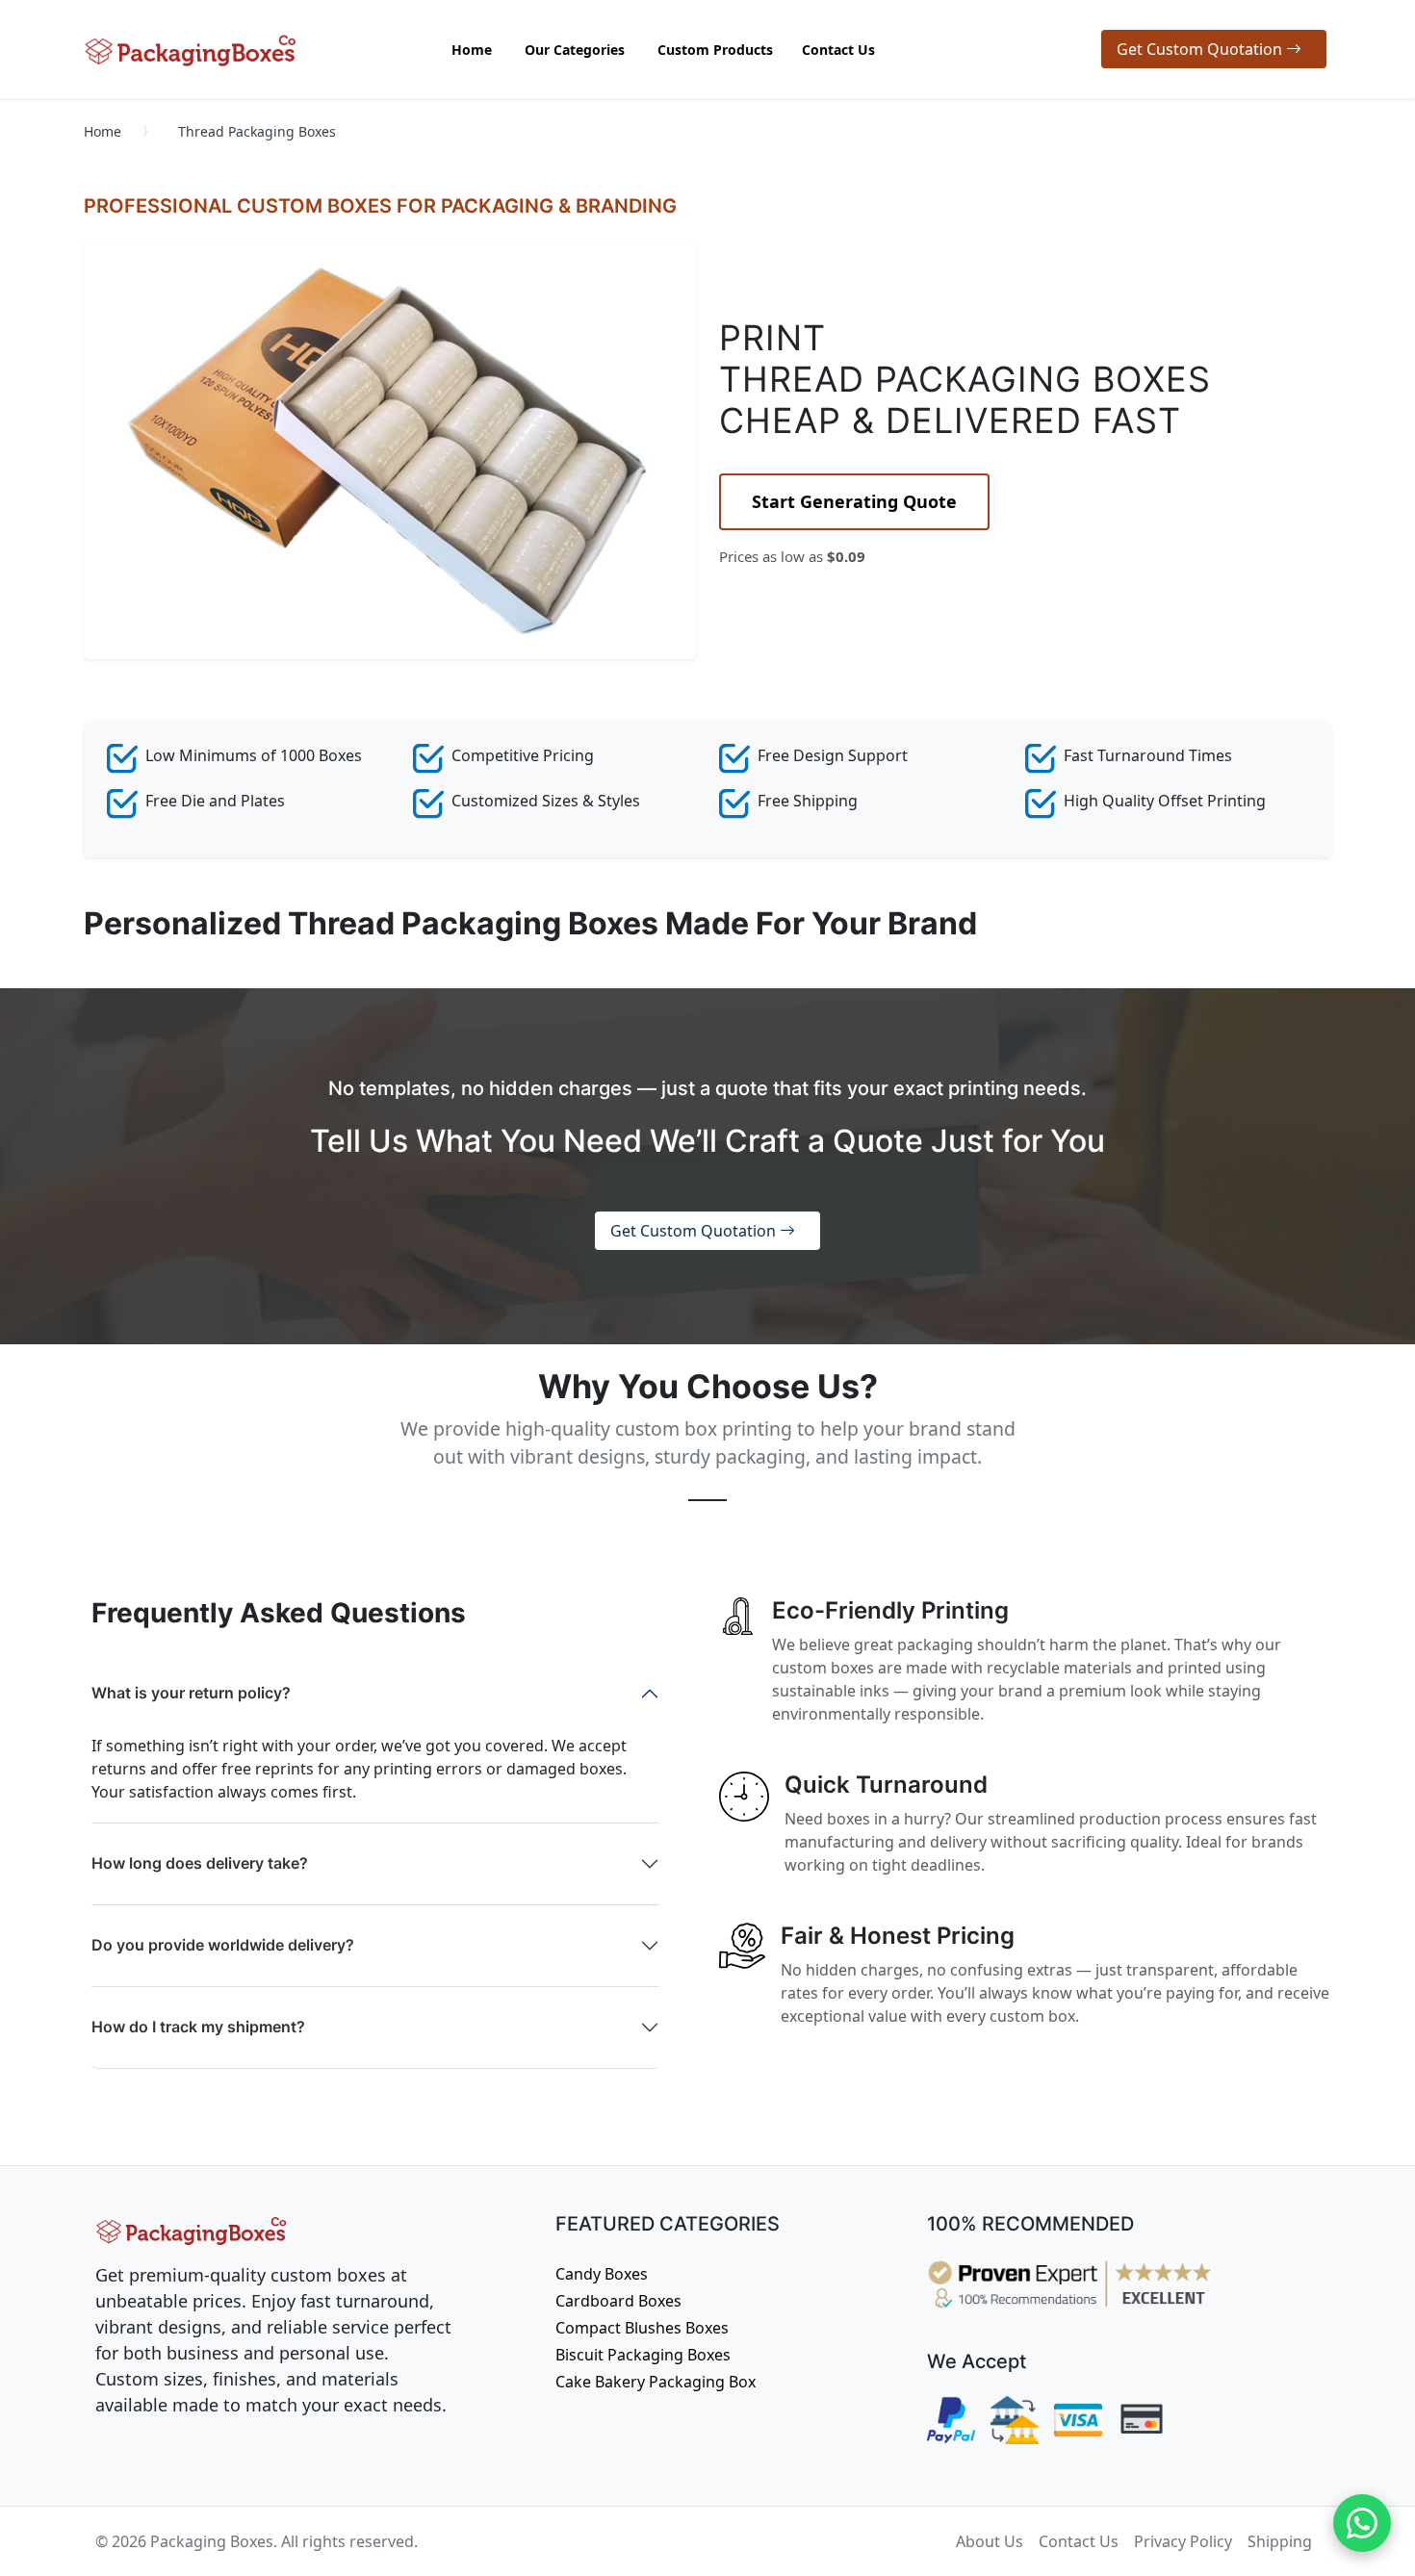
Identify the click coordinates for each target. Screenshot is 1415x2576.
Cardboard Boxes (618, 2301)
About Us (990, 2541)
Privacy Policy (1183, 2541)
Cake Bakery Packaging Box (656, 2382)
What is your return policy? (191, 1693)
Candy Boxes (602, 2274)
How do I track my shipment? (198, 2027)
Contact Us (1079, 2541)
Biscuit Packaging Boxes (643, 2355)
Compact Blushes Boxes (642, 2328)
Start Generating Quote (854, 501)
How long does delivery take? (200, 1863)
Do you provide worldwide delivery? (223, 1945)
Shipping (1280, 2541)
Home (103, 131)
